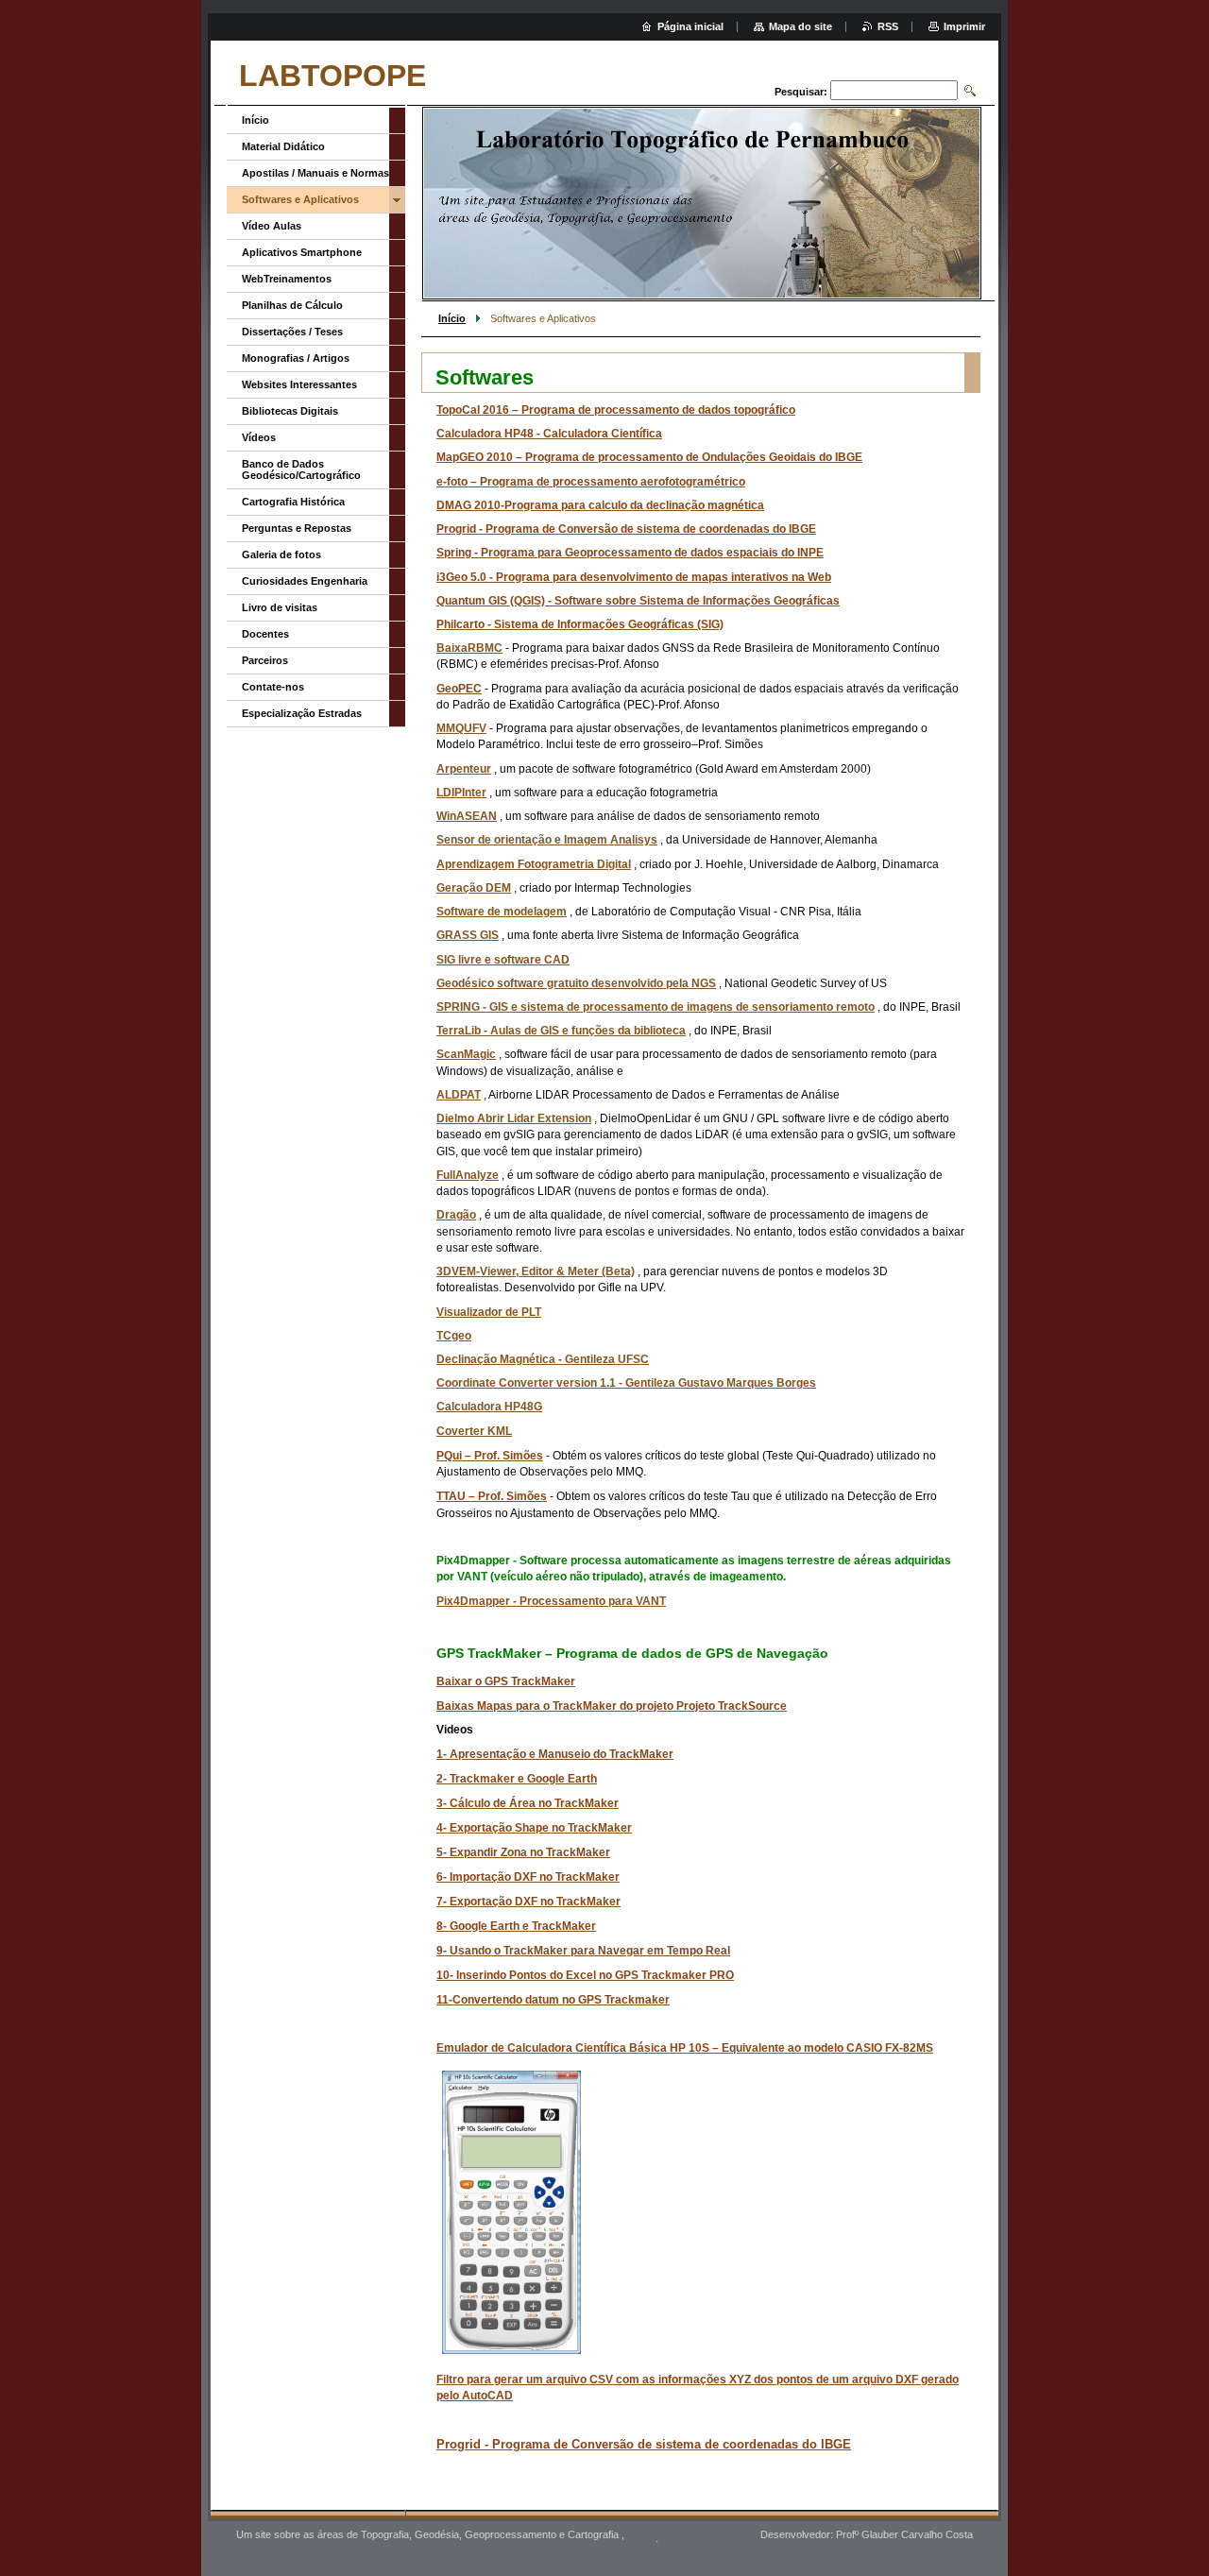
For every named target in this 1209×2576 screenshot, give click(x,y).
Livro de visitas (280, 607)
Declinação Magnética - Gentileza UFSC (543, 1359)
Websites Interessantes (299, 384)
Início (452, 318)
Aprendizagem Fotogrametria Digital (534, 864)
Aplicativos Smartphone (302, 252)
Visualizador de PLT (489, 1312)
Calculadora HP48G (489, 1407)
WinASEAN (467, 816)
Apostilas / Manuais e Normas (315, 173)
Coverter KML (474, 1431)
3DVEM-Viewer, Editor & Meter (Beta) (536, 1271)
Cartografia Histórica (293, 502)
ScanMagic (466, 1054)
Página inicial (690, 26)
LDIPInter (461, 793)
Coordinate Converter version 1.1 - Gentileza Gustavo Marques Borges (626, 1383)
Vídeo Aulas (272, 226)
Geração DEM (474, 888)
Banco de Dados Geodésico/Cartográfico (301, 469)
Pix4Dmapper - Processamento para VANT (551, 1601)
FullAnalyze (468, 1175)
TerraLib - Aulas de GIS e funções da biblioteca (561, 1031)
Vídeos (259, 437)
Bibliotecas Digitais (290, 411)
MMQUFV (461, 728)
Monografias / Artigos (296, 358)
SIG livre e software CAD (503, 960)
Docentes (265, 634)
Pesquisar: (801, 92)
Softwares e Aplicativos (300, 199)
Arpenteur (464, 769)
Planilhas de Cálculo (292, 305)
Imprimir (964, 26)
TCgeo (454, 1336)
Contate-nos (273, 687)
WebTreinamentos (287, 279)
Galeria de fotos (281, 554)
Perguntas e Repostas (297, 528)
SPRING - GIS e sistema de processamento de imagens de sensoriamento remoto (656, 1007)
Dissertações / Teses (292, 332)
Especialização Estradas (302, 713)
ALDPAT (459, 1095)
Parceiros (265, 660)
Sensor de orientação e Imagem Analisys (547, 840)
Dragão (456, 1215)
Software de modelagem (502, 912)
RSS (888, 26)
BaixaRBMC (469, 648)
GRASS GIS (468, 935)
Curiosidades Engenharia (305, 581)
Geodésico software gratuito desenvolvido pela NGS (576, 983)
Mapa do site (800, 26)
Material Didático (283, 146)
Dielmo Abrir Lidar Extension (514, 1118)
